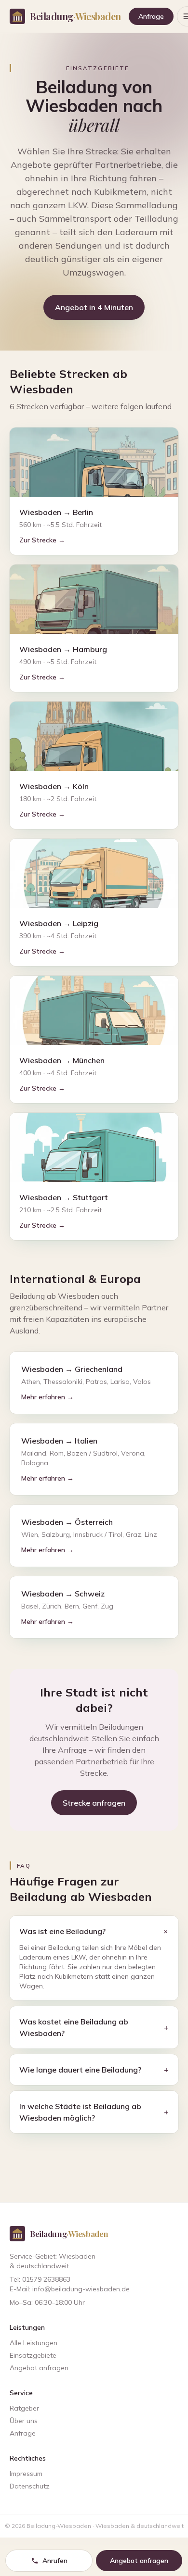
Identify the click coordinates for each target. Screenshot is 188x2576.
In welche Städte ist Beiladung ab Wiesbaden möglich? (94, 2112)
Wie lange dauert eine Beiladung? (94, 2070)
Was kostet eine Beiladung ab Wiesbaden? (94, 2027)
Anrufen (55, 2561)
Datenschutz (30, 2486)
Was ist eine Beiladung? (94, 1931)
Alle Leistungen (34, 2343)
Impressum (26, 2474)
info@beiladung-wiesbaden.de (81, 2289)
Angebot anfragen (39, 2368)
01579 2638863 (46, 2279)
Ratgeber (24, 2408)
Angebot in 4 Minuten (94, 307)
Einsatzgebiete (33, 2355)
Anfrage (151, 16)
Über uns (24, 2421)
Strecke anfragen (94, 1803)
